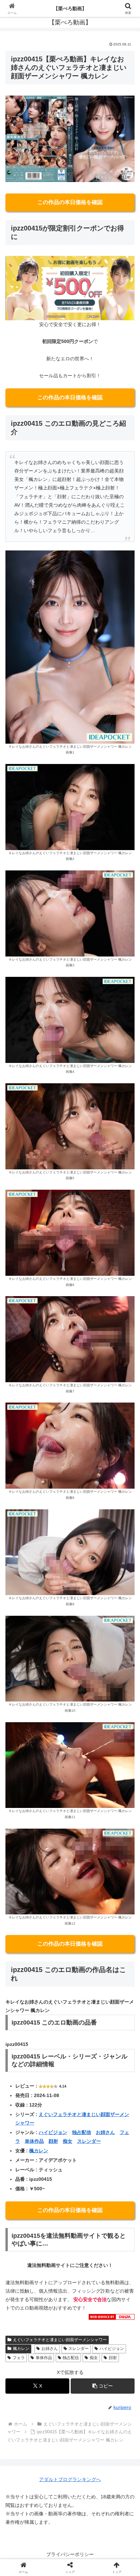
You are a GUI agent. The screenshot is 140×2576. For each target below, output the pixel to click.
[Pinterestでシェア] (55, 2028)
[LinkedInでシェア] (85, 2028)
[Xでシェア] (23, 1991)
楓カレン (39, 2151)
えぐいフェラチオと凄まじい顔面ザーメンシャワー (60, 2340)
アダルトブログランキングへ (70, 2479)
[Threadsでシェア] (55, 2010)
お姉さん (105, 2132)
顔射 (53, 2141)
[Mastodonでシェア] (55, 1991)
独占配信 (82, 2132)
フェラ (19, 2358)
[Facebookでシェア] (23, 2010)
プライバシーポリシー (70, 2554)
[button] (103, 2386)
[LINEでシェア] (23, 2028)
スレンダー (89, 2141)
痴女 (68, 2141)
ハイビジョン (53, 2132)
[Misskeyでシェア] (117, 1991)
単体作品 (34, 2141)
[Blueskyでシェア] (85, 1991)
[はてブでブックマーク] (117, 2010)
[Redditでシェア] (85, 2010)
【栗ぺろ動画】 (70, 8)
